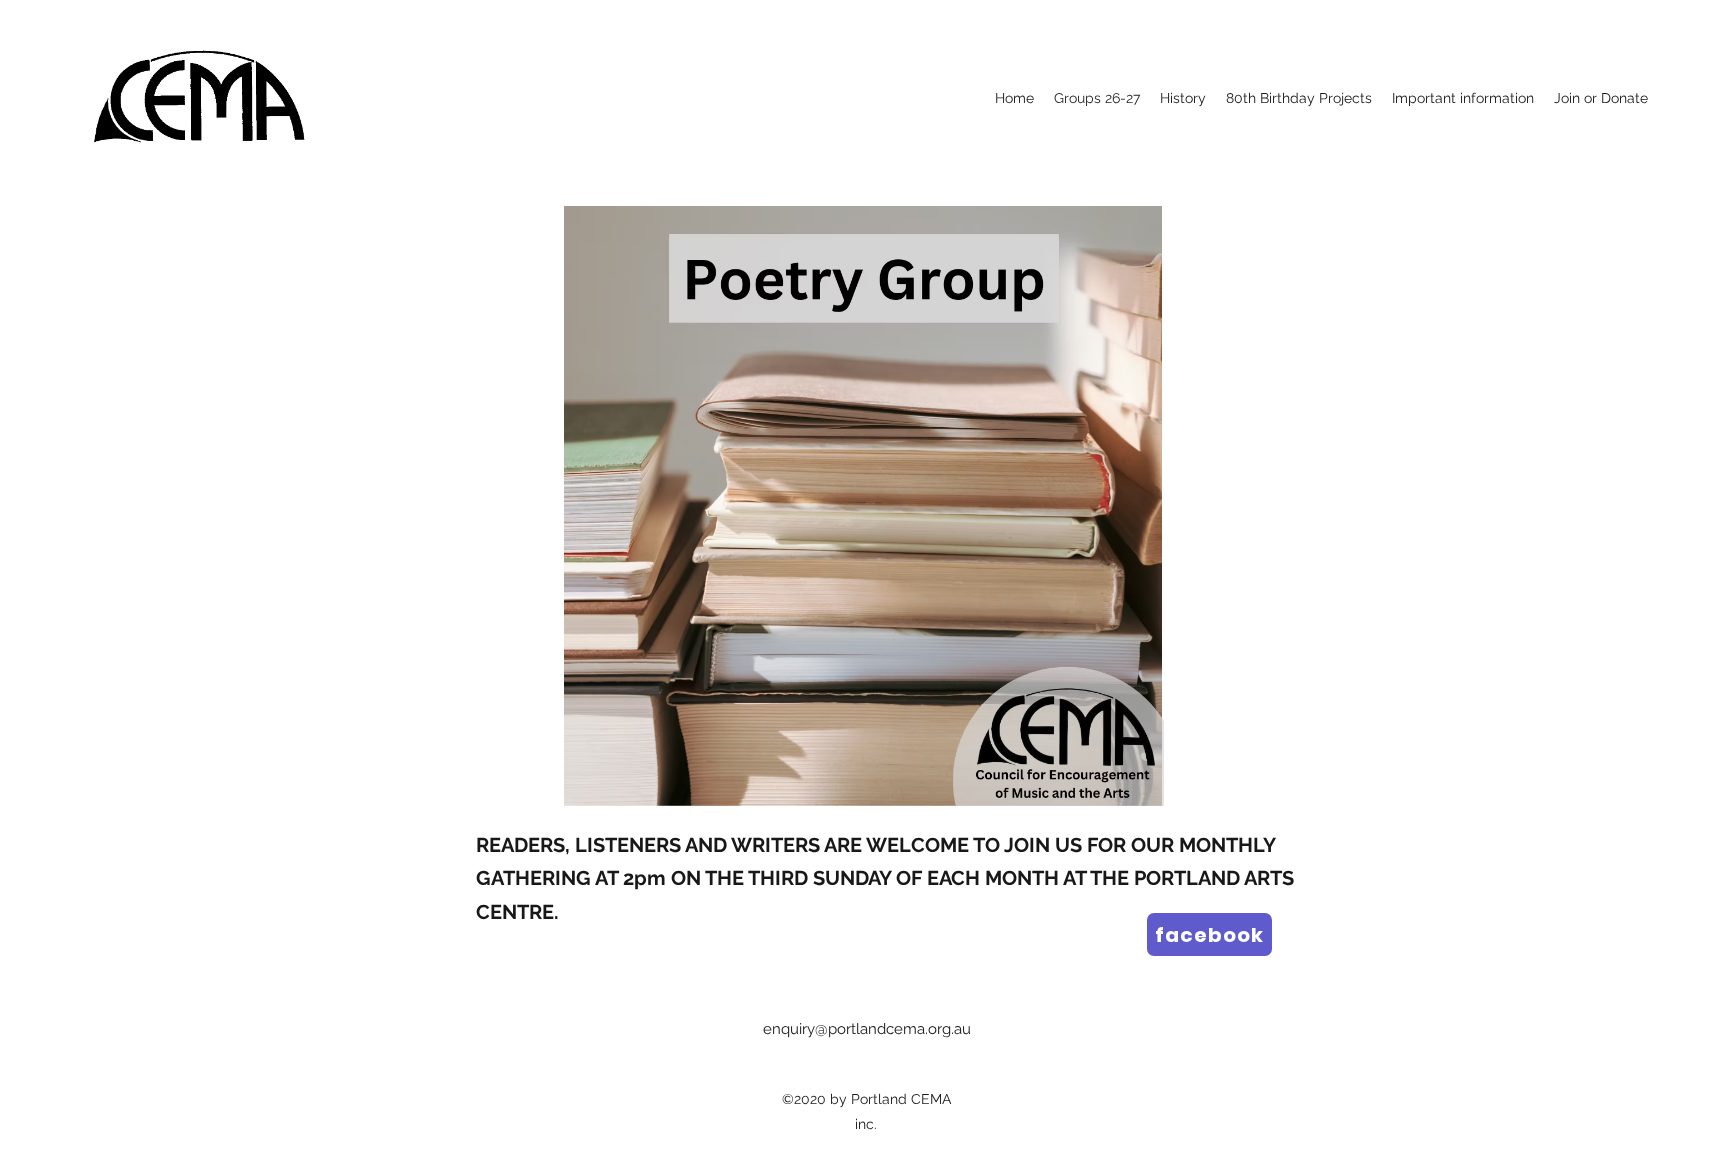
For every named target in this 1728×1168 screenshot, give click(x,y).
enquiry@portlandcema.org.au (867, 1029)
